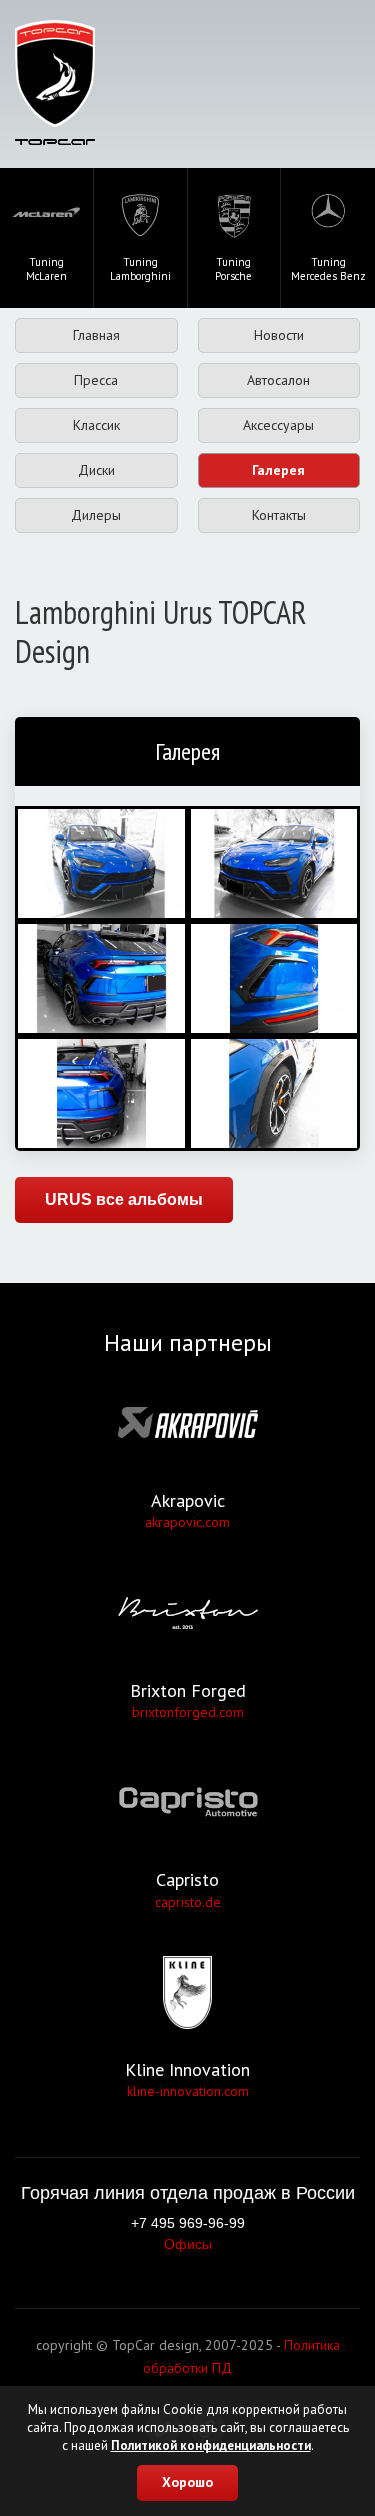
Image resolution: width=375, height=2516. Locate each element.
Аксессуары (278, 425)
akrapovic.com (187, 1522)
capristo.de (188, 1902)
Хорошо (187, 2482)
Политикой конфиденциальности (211, 2445)
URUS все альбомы (124, 1199)
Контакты (279, 515)
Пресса (96, 380)
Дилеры (96, 515)
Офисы (188, 2244)
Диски (96, 470)
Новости (279, 335)
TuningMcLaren (46, 269)
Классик (96, 425)
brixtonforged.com (188, 1712)
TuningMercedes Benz (328, 269)
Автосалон (278, 380)
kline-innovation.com (188, 2091)
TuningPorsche (233, 269)
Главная (96, 335)
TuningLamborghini (140, 269)
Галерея (278, 470)
